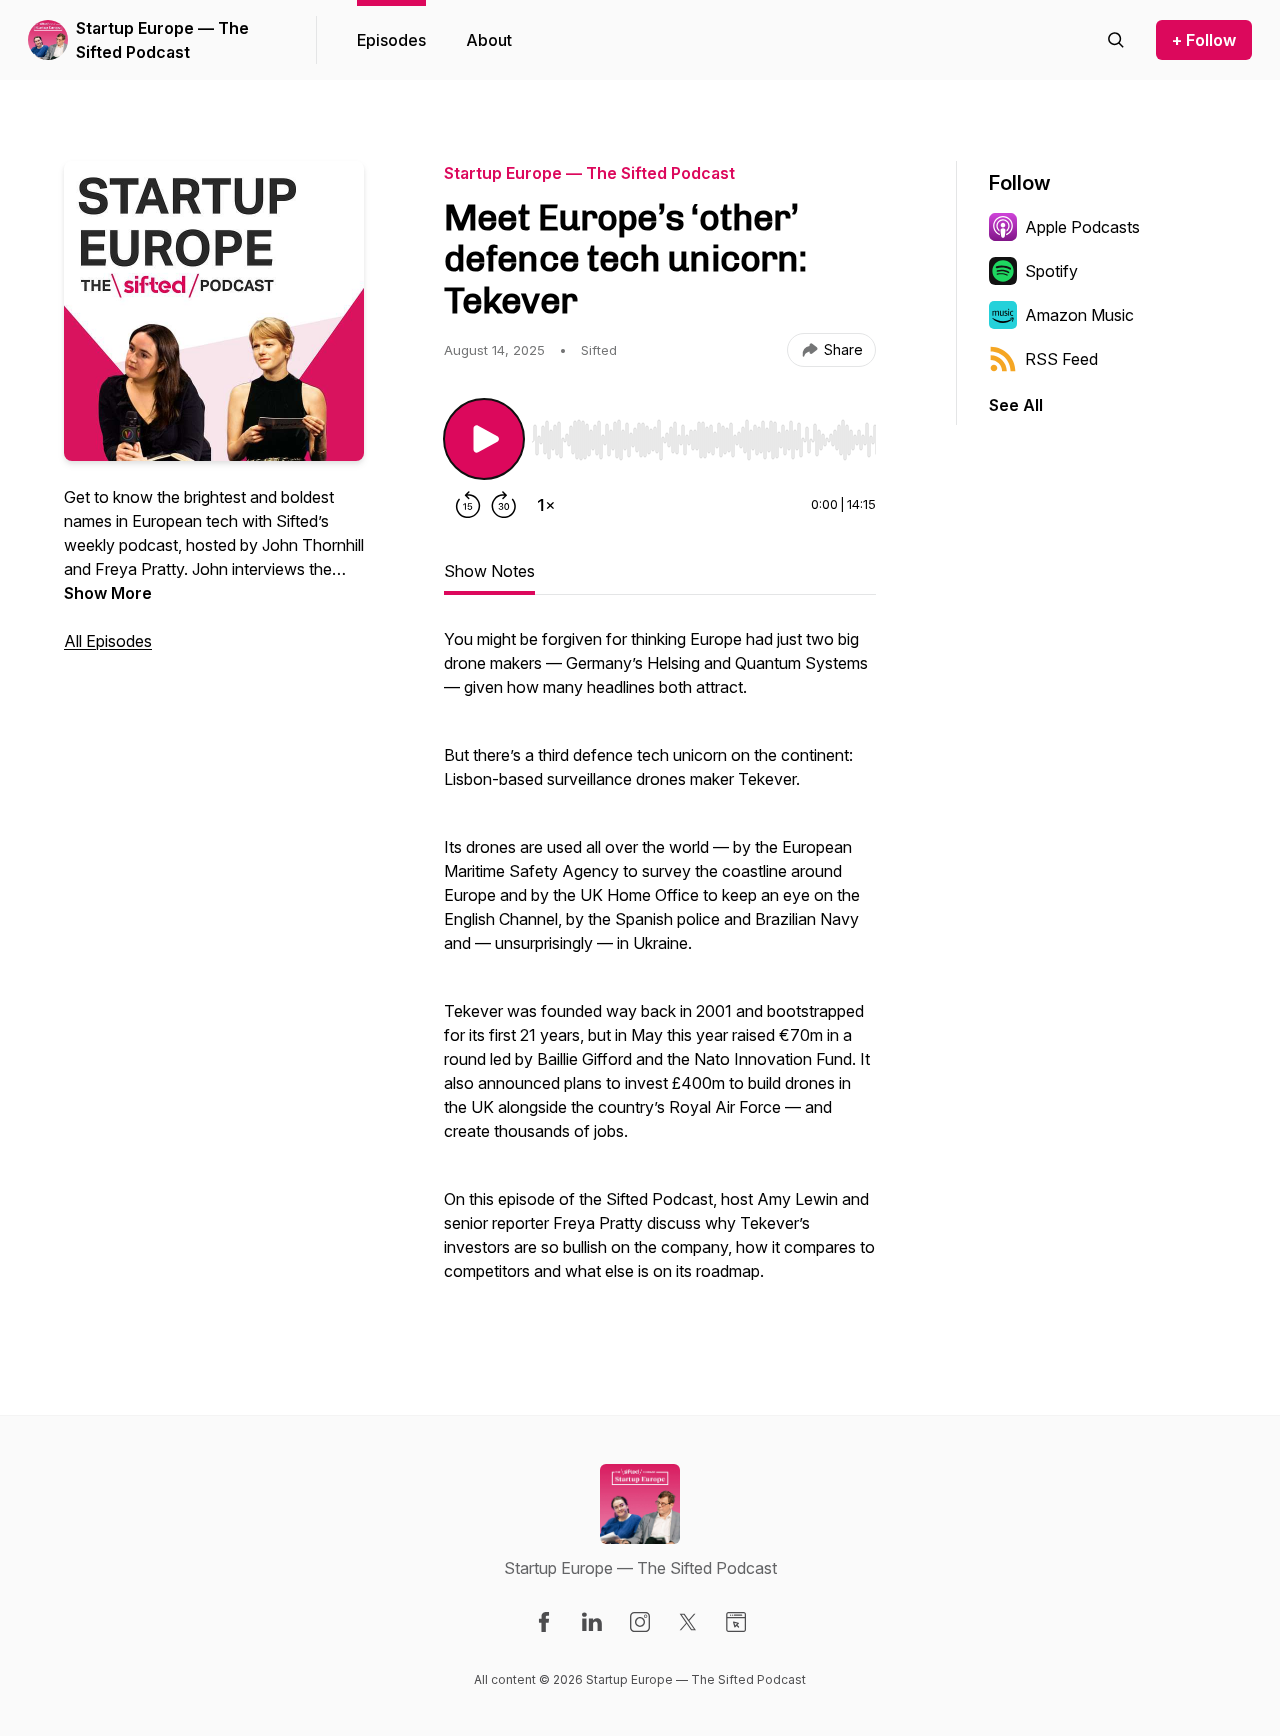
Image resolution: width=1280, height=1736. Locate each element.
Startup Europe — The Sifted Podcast (162, 40)
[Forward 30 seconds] (504, 505)
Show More (108, 593)
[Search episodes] (1116, 40)
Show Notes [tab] (489, 571)
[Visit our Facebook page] (544, 1622)
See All (1016, 405)
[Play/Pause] (484, 439)
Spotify (1051, 271)
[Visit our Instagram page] (640, 1622)
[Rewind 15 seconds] (468, 505)
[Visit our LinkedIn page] (592, 1622)
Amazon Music (1079, 315)
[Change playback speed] (546, 505)
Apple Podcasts (1082, 227)
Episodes (391, 40)
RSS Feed (1061, 359)
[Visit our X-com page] (688, 1622)
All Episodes (108, 641)
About (489, 40)
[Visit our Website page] (736, 1622)
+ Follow (1204, 40)
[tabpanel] (660, 965)
